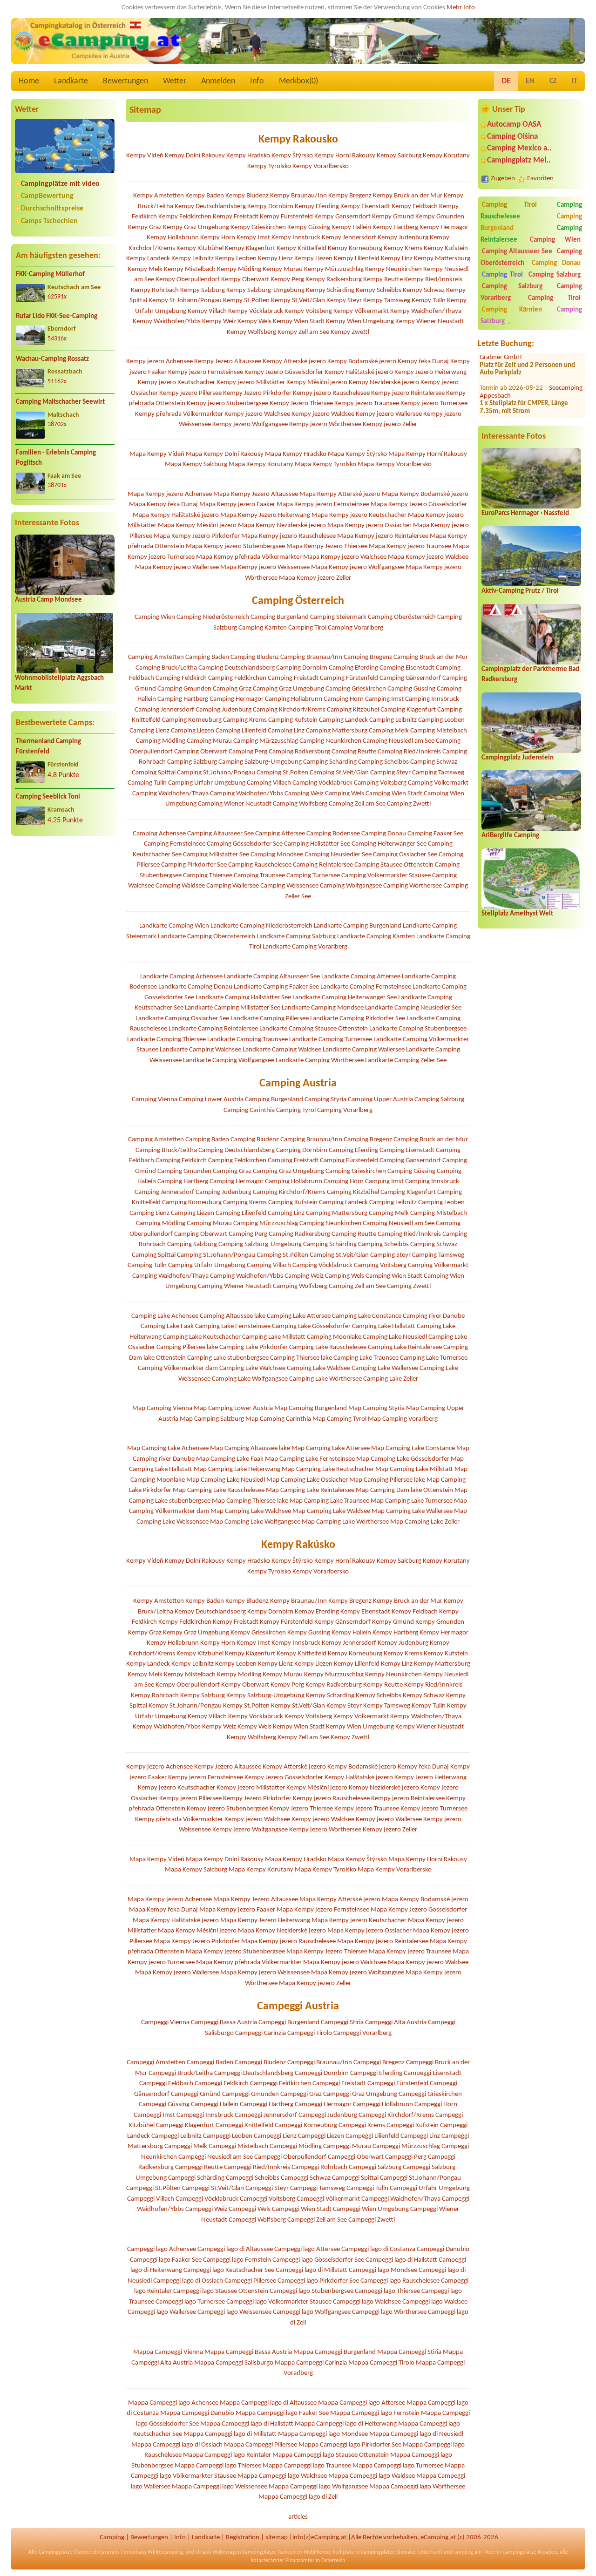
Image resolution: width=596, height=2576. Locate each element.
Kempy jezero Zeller (390, 424)
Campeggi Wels (250, 2209)
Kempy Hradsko (248, 156)
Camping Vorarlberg (356, 628)
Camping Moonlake (334, 1337)
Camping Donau (556, 263)
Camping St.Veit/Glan (339, 773)
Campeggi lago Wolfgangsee (312, 2312)
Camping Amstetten (156, 657)
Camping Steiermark (338, 617)
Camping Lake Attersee (299, 1316)
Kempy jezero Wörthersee (325, 424)
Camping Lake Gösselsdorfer (311, 1326)
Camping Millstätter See (216, 855)
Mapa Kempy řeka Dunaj (163, 505)
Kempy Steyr (344, 301)
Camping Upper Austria (380, 1100)
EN (530, 81)
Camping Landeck (343, 720)
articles (298, 2517)
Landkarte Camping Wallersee (364, 1050)
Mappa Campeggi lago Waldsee (372, 2476)
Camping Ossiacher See (405, 855)
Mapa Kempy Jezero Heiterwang (265, 515)
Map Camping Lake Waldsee (331, 1511)
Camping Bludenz (255, 657)
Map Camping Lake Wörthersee (345, 1522)
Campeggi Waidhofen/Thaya (401, 2199)
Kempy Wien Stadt (299, 322)
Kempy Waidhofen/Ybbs (167, 322)
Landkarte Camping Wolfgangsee (229, 1061)
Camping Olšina (512, 137)
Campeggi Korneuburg (306, 2125)
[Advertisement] (65, 916)
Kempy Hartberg (395, 227)
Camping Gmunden (184, 689)
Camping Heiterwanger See (389, 844)
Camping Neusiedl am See (399, 741)
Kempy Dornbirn (270, 207)
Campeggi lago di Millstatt (312, 2270)
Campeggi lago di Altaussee (235, 2249)
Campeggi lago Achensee (162, 2249)
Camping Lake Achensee (165, 1316)
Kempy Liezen (313, 259)
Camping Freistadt (293, 678)
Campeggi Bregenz (379, 2063)
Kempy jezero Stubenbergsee (227, 403)
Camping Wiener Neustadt (235, 804)
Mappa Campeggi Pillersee (261, 2445)
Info (257, 81)
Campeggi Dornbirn (322, 2073)
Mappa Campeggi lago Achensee (173, 2403)
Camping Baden (207, 657)
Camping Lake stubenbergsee (228, 1358)
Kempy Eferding (317, 207)
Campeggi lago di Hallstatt (401, 2260)
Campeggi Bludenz (260, 2063)
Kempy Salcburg (399, 156)
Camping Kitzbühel (353, 710)
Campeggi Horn (436, 2105)
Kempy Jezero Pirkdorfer (257, 393)
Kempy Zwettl (350, 332)
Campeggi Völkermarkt (328, 2199)
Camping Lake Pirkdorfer (254, 1347)
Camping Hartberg (183, 699)
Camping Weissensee (289, 886)
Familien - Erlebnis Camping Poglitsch (56, 458)
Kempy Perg (287, 280)
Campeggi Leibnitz (176, 2136)
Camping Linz (286, 731)
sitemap (277, 2538)
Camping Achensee (159, 834)
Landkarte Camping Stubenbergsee (418, 1029)
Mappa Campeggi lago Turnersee (398, 2466)
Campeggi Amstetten (156, 2063)
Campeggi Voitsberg (268, 2199)
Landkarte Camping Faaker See (276, 987)
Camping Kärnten (512, 310)
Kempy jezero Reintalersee (408, 393)
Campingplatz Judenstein (518, 758)
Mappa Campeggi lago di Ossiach (177, 2445)
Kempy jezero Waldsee (323, 414)
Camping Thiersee (208, 876)
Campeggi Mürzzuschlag (406, 2146)
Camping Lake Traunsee (366, 1358)
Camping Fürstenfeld (349, 678)
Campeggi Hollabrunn (383, 2105)
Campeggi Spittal (355, 2178)
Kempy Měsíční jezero (317, 383)
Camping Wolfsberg (300, 804)
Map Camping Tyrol (339, 1419)
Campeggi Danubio (443, 2249)
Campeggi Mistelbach (238, 2146)
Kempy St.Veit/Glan (298, 301)
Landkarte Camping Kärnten (376, 937)
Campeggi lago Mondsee (383, 2270)
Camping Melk (389, 731)
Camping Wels (345, 794)
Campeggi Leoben (228, 2136)
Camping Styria (325, 1100)
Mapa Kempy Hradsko (296, 454)
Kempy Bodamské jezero (362, 362)
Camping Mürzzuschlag (266, 741)
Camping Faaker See (435, 834)
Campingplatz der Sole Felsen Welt (527, 414)
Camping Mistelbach (439, 731)
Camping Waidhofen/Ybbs (247, 794)
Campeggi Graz (301, 2094)
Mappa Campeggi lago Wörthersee (417, 2487)
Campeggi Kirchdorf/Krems (396, 2115)
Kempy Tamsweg (387, 301)
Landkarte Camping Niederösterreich (261, 926)
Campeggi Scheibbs (253, 2178)
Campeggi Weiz (206, 2209)
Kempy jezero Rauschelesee (331, 393)
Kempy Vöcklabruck (256, 311)
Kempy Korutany (446, 156)
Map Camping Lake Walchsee (251, 1511)
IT (575, 81)
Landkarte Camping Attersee (361, 977)
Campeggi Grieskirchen (430, 2094)
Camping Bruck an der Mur (431, 657)
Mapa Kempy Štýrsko (357, 454)
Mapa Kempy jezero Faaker (237, 505)
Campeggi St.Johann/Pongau (420, 2178)
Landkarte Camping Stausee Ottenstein (314, 1029)
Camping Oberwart (201, 752)
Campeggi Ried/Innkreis (257, 2167)
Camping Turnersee (313, 876)
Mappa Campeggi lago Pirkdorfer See (350, 2445)
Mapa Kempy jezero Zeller (315, 578)
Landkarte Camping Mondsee (323, 1008)
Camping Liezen (193, 731)
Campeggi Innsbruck (205, 2115)
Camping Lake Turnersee (434, 1358)
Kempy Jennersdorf (349, 238)
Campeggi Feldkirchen (281, 2084)
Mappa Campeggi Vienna (168, 2352)
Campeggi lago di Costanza (378, 2249)
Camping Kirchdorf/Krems (289, 710)
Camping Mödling (161, 741)
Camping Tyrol (296, 1110)
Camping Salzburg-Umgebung (260, 762)
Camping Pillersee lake (187, 1347)
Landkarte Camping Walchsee (200, 1050)
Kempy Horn (218, 238)
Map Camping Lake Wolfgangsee (255, 1522)
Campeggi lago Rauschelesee (400, 2281)
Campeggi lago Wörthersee (389, 2312)
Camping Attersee (280, 834)
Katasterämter (268, 2561)
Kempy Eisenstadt (365, 207)
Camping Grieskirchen (356, 689)
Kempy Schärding (330, 290)
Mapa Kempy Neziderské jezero (282, 525)
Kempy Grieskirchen (258, 227)
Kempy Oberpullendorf (188, 280)
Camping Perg (248, 752)
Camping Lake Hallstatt (384, 1326)
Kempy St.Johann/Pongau (185, 301)
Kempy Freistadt (236, 217)
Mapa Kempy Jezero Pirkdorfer (197, 536)
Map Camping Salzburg (212, 1419)
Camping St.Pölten (282, 773)
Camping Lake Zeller (391, 1379)
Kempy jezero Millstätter (251, 383)
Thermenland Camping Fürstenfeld (48, 747)
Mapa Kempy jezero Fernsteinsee (323, 505)
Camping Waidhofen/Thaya (170, 794)
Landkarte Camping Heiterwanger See (345, 998)
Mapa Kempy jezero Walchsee (345, 557)
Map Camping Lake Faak (230, 1459)
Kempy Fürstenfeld (286, 217)
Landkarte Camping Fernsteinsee (366, 987)
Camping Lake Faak (167, 1326)
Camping (112, 2538)
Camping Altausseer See (517, 252)
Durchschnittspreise (52, 209)
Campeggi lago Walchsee (367, 2302)
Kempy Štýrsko (292, 156)
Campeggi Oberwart (356, 2157)
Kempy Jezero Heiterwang (430, 372)
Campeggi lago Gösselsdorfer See (318, 2260)
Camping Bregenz (368, 657)
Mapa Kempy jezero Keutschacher (359, 515)
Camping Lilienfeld (241, 731)
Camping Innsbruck (432, 699)
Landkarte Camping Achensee (181, 977)
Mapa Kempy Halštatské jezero (176, 515)
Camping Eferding (353, 668)
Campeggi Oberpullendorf (290, 2157)
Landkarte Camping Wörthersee (320, 1061)
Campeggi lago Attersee (307, 2249)
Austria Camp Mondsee (48, 600)
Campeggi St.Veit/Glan (213, 2188)
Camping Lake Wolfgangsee (250, 1379)
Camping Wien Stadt (394, 794)
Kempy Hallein (351, 227)
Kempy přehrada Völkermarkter (179, 414)
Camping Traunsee (259, 876)
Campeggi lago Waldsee (435, 2302)
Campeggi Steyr (267, 2188)
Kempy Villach (207, 311)
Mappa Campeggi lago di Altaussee (268, 2403)
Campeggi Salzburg (375, 2167)
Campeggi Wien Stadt (302, 2209)
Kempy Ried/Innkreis (433, 280)
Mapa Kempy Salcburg (196, 464)
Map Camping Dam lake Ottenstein (404, 1490)
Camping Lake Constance (367, 1316)
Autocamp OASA (514, 125)
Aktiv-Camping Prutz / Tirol (520, 591)
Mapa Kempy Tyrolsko (325, 464)
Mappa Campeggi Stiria (409, 2352)
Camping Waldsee (180, 886)
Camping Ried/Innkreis (409, 752)
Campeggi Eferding (376, 2073)
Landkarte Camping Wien (174, 926)
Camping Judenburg (223, 710)
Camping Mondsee (277, 855)
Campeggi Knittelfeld (244, 2125)
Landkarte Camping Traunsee (247, 1040)
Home (29, 81)
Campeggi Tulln (367, 2188)
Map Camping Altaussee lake (250, 1448)
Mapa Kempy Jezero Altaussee (256, 494)
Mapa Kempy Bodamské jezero (425, 494)
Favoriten (540, 179)
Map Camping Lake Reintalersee (310, 1490)
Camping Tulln (147, 783)
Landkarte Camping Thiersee (166, 1040)
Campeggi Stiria (342, 2023)
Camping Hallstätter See (317, 844)
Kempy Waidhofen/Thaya (426, 311)
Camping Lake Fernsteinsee (233, 1326)
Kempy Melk (145, 269)
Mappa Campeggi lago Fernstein (375, 2413)
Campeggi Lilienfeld (372, 2136)
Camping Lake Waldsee (318, 1368)
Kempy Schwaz (424, 290)
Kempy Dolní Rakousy (195, 156)
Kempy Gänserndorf (342, 217)
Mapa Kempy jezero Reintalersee (383, 536)
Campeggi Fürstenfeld (398, 2084)
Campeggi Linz (420, 2136)
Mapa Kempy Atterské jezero (340, 494)
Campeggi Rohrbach (319, 2167)
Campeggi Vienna (165, 2023)
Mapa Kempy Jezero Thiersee (327, 546)
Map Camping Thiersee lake (250, 1501)
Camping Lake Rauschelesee (328, 1347)
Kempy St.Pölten (246, 301)
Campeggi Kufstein (413, 2125)
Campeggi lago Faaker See (166, 2260)
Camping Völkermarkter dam (178, 1368)
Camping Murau (209, 741)
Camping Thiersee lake (301, 1358)
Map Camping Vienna (162, 1408)
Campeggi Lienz (275, 2136)
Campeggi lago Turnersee (190, 2302)
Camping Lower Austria (211, 1100)
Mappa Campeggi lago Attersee (362, 2403)
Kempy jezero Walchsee (257, 414)
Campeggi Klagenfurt (185, 2125)
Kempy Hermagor (444, 227)
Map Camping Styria (376, 1408)
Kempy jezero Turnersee (434, 403)
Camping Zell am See (357, 804)
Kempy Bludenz (247, 196)
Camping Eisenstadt (407, 668)
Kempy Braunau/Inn (298, 196)
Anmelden (218, 81)
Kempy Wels (254, 322)
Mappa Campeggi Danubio (197, 2413)
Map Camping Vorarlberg (403, 1419)
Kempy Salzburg (203, 290)
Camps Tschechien (49, 221)
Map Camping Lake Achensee (168, 1448)
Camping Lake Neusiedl (395, 1337)
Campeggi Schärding (196, 2178)
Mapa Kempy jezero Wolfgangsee (358, 567)
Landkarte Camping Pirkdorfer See (358, 1019)
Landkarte (71, 81)
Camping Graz (232, 689)
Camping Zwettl (409, 804)
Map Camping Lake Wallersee (412, 1511)
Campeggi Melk (186, 2146)
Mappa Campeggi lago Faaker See (282, 2413)
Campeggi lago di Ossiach (188, 2281)
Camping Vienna (155, 1100)
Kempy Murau (283, 269)
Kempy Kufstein (446, 248)
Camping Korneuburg (192, 720)
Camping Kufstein (293, 720)
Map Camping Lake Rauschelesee (219, 1490)
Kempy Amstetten (159, 196)
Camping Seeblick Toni (48, 797)
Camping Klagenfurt (408, 710)
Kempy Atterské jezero (294, 362)
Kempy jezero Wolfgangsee (250, 424)
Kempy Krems (403, 248)
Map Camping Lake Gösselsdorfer (403, 1459)
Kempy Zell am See (303, 332)
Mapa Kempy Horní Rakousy (428, 454)
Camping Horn (344, 699)
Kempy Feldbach (415, 207)
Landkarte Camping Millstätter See (233, 1008)
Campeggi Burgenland (289, 2023)
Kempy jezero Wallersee (389, 414)
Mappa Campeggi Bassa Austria (248, 2352)
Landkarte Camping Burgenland (358, 926)
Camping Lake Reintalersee (405, 1347)
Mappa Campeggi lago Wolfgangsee (318, 2487)
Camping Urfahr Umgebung (207, 783)
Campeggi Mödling (296, 2146)
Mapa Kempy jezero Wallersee (177, 567)
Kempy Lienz (275, 259)
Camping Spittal (154, 773)
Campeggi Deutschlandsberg (254, 2073)
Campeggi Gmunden (251, 2094)
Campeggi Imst (154, 2115)
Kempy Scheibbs (379, 290)
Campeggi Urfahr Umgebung (430, 2188)
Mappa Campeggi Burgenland (335, 2352)
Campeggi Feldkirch (222, 2084)
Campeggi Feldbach (166, 2084)
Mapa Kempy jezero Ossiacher (369, 525)
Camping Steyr (390, 773)
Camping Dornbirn (302, 668)
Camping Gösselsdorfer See (245, 844)
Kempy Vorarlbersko (321, 166)
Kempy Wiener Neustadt (430, 322)
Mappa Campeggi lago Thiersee (218, 2466)
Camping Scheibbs (383, 762)
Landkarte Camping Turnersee (331, 1040)
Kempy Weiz (219, 322)
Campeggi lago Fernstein (237, 2260)
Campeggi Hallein (215, 2105)
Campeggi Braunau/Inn (320, 2063)
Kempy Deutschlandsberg (210, 207)
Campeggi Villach (151, 2199)
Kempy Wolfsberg (251, 332)
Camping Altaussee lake (233, 1316)
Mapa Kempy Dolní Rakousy (225, 454)
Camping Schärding (330, 762)
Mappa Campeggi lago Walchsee (282, 2476)
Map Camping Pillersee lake (387, 1480)
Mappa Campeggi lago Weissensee (220, 2487)
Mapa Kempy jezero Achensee (170, 494)
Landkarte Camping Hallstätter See (243, 998)
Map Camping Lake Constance (413, 1448)
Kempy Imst (253, 238)
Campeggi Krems (362, 2125)
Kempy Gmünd (393, 217)
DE (506, 81)
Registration (243, 2538)
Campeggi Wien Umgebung (371, 2209)
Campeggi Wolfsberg (257, 2220)
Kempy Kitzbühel (200, 248)
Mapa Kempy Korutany (261, 464)
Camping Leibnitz (393, 720)
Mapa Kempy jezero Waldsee (428, 557)
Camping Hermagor (237, 699)
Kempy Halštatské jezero (359, 372)
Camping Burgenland (280, 617)
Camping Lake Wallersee (385, 1368)
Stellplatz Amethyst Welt (517, 914)
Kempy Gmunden (440, 217)
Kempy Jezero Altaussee (228, 362)
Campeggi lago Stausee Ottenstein (221, 2291)
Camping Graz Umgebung (288, 689)
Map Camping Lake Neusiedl (226, 1480)
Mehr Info (461, 8)
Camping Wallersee (233, 886)
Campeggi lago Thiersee (387, 2291)
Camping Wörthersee (413, 886)
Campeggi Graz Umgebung (360, 2094)
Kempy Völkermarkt (361, 311)
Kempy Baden (205, 196)
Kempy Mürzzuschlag (334, 269)
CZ (553, 81)
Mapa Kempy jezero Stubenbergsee (235, 546)
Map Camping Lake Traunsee (329, 1501)
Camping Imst (384, 699)
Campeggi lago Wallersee (162, 2312)
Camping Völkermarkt (438, 783)
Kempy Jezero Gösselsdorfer (284, 372)
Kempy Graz (145, 227)
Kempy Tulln (429, 301)
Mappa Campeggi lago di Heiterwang (346, 2424)
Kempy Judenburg (403, 238)
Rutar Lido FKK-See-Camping (57, 316)
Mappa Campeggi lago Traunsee (307, 2466)
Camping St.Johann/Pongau (216, 773)
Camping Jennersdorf (164, 710)
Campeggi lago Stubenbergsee (312, 2291)
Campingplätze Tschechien (272, 2552)
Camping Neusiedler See (338, 855)
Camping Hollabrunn (294, 699)
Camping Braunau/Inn (311, 657)
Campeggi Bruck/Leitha (181, 2073)
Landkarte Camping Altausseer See (272, 977)
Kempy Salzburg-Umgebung (265, 290)
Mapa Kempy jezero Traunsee (410, 546)
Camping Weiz (304, 794)
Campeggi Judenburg (328, 2115)
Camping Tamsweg (438, 773)
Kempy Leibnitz (193, 259)
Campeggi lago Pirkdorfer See (318, 2281)
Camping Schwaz (434, 762)
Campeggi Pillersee (250, 2281)
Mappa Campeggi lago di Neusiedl (416, 2434)
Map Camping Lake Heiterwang (237, 1469)
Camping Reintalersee (323, 865)
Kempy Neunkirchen (393, 269)
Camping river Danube (434, 1316)
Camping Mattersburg (337, 731)
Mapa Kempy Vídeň (157, 454)
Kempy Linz (397, 259)
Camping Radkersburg (299, 752)
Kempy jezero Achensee (159, 362)
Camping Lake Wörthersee (325, 1379)
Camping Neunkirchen (330, 741)
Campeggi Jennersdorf (266, 2115)
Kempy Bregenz (350, 196)
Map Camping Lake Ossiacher (307, 1480)
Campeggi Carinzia (261, 2033)
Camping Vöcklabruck (322, 783)
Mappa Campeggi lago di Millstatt (230, 2434)
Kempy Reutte (383, 280)
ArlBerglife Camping (510, 836)
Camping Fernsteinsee (175, 844)
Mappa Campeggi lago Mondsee (323, 2434)
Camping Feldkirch (181, 678)
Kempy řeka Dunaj (423, 362)
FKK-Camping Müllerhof (50, 275)
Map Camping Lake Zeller (425, 1522)
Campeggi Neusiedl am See (216, 2157)
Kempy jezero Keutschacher (176, 383)
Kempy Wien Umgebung (360, 322)
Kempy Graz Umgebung (196, 227)
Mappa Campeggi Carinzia (311, 2363)
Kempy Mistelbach (190, 269)
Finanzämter (300, 2561)
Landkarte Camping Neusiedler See (413, 1008)
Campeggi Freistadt (339, 2084)
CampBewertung (47, 196)
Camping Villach (269, 783)
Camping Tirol (510, 205)
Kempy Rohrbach (155, 290)
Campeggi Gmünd (196, 2094)
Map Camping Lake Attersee (331, 1448)
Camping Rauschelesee (260, 865)
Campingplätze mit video (60, 184)
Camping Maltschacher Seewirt (60, 402)
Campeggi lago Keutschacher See (229, 2270)
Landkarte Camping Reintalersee (213, 1029)
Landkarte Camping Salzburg (296, 937)
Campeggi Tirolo (310, 2033)
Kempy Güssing (309, 227)
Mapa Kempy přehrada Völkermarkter (249, 557)
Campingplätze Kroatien (530, 2552)
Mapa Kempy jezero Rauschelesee (288, 536)
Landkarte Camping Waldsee (282, 1050)
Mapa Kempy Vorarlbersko (395, 464)
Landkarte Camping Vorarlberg (305, 947)
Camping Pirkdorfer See (194, 865)
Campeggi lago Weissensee (234, 2312)
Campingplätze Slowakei (389, 2552)
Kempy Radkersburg (334, 280)
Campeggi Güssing (164, 2105)
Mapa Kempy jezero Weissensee (265, 567)
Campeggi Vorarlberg (362, 2033)
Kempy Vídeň (145, 156)
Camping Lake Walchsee (252, 1368)
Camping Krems (245, 720)
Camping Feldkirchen (237, 678)
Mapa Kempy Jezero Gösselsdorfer (419, 505)
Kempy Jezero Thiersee (301, 403)
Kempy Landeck (148, 259)
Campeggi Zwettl (372, 2220)
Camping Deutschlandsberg (237, 668)
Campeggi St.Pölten (153, 2188)
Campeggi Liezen (321, 2136)
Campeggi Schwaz (306, 2178)
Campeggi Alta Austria (396, 2023)
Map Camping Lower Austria (233, 1408)
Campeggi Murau (347, 2146)
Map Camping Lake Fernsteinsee (310, 1459)
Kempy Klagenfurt (250, 248)
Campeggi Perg (406, 2157)
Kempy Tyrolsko (269, 166)
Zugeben (503, 179)
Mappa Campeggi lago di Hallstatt (247, 2424)
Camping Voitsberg (380, 783)
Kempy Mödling (239, 269)
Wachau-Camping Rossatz (52, 359)
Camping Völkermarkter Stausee (386, 876)
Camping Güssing (411, 689)
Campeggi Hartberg (267, 2105)
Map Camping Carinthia (278, 1419)
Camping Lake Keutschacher (202, 1337)
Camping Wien (555, 240)
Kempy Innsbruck (296, 238)
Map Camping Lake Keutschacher (328, 1469)
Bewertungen (125, 81)
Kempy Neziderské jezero (384, 383)
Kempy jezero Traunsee (367, 403)
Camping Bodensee (333, 834)
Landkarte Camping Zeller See (406, 1061)
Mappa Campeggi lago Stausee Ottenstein (331, 2455)
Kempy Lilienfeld (357, 259)
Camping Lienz (149, 731)
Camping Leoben (441, 720)
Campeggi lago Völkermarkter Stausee (279, 2302)
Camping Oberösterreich (402, 617)
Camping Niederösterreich (213, 617)
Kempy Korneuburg (355, 248)
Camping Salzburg (555, 275)
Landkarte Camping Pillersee (270, 1019)
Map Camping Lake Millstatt (414, 1469)
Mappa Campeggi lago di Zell (298, 2497)
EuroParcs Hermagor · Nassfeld (525, 513)
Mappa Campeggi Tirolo (381, 2363)
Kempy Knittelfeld (301, 248)
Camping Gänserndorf (410, 678)
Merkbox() (298, 81)
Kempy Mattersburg (442, 259)
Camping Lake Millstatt (274, 1337)
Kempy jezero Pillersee (190, 393)
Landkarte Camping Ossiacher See (182, 1019)
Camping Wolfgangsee (351, 886)
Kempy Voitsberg (308, 311)
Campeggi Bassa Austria (224, 2023)
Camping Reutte (354, 752)
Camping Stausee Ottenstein (394, 865)
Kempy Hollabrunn (173, 238)
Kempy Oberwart (245, 280)
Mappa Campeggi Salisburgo (234, 2363)
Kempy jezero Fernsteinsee (206, 372)
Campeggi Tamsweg (318, 2188)
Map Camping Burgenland (311, 1408)
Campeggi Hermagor (323, 2105)
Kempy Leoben (236, 259)
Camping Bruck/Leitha (166, 668)
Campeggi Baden (210, 2063)
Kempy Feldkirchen (185, 217)
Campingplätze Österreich (68, 2552)
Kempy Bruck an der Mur (408, 196)
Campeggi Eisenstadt (433, 2073)
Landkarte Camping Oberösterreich (207, 937)
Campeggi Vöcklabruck (207, 2199)
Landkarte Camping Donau (195, 987)
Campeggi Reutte (199, 2167)
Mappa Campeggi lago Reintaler (227, 2455)
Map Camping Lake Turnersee (412, 1501)
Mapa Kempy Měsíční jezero (197, 525)
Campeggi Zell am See (317, 2220)
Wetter (175, 81)
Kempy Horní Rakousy (345, 156)
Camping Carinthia (249, 1110)
